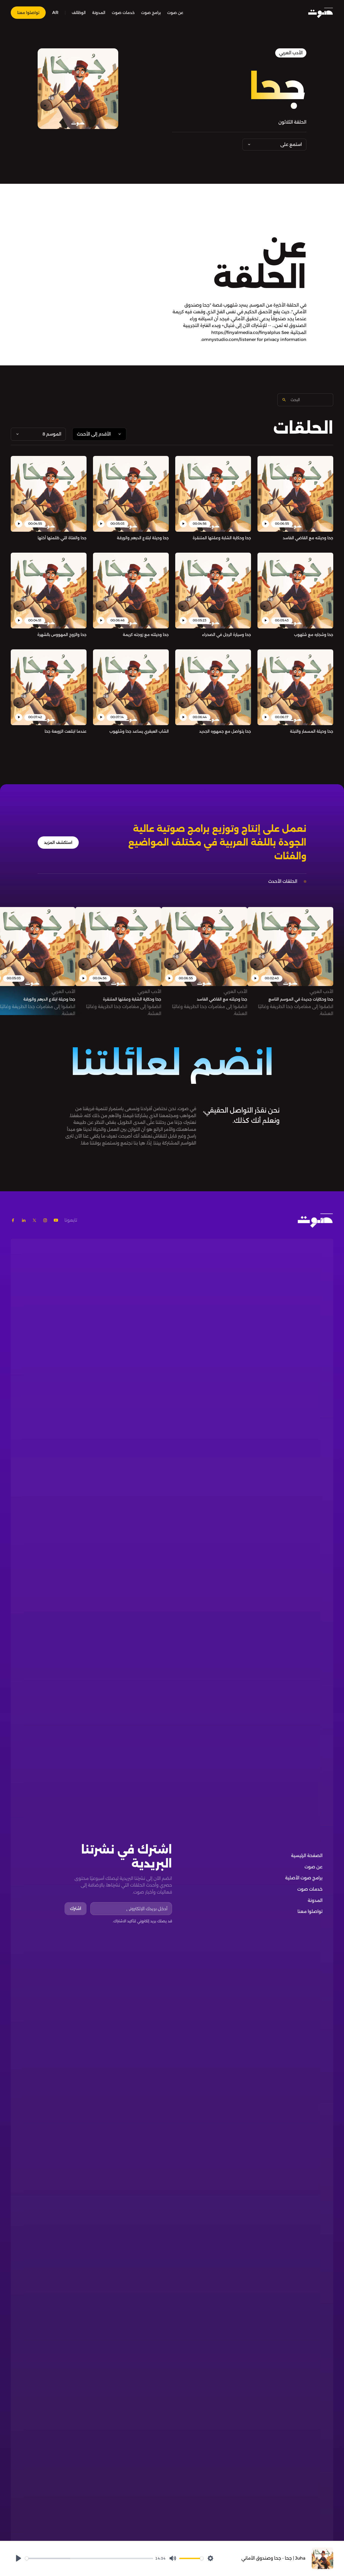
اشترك (76, 1908)
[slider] (89, 2558)
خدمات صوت (123, 13)
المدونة (99, 13)
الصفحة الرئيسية (307, 1856)
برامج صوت (151, 13)
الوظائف (79, 13)
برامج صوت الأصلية (304, 1878)
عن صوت (175, 13)
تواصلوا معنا (28, 13)
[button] (55, 13)
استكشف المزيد (58, 843)
